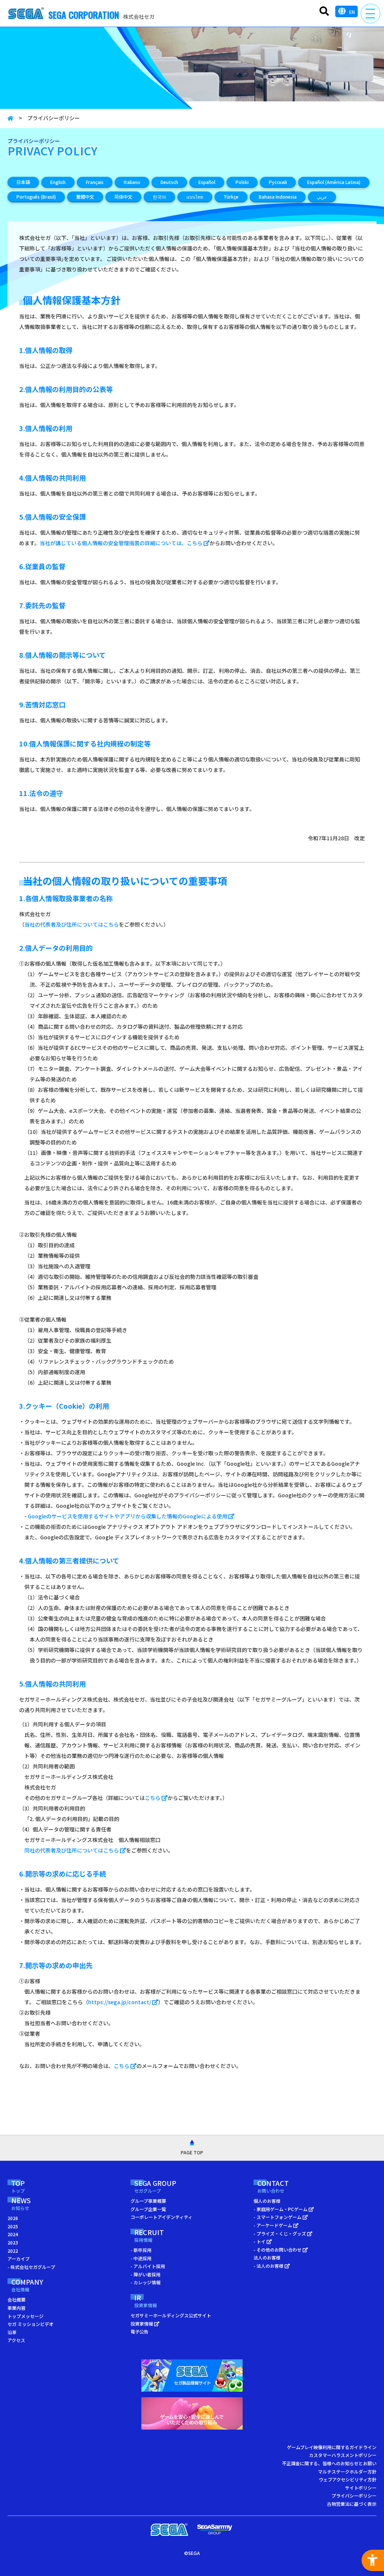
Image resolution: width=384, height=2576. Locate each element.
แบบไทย (195, 197)
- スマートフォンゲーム (278, 2217)
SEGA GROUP (155, 2187)
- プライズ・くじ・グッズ (280, 2233)
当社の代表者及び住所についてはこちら (72, 924)
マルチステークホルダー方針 (347, 2471)
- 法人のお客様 (269, 2266)
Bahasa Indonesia (278, 197)
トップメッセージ (25, 2316)
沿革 (12, 2332)
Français (95, 182)
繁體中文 (85, 197)
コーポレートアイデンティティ (161, 2217)
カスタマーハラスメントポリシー (343, 2455)
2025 (13, 2226)
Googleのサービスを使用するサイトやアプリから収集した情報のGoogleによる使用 (128, 1516)
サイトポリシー (361, 2488)
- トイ (260, 2241)
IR (145, 2301)
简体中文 (123, 197)
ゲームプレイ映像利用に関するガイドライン (332, 2447)
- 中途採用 (141, 2258)
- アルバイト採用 (148, 2266)
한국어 (159, 197)
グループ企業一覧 (148, 2209)
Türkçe (231, 197)
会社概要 (16, 2299)
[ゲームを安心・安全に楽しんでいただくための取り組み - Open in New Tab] (192, 2415)
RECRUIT (149, 2236)
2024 (13, 2234)
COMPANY (27, 2285)
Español (207, 182)
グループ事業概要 (148, 2201)
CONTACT (273, 2187)
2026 (13, 2218)
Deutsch (169, 182)
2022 (13, 2251)
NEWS (21, 2204)
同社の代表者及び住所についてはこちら (72, 1850)
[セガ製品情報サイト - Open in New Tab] (192, 2377)
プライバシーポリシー (354, 2495)
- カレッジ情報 (145, 2282)
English (58, 182)
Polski (242, 182)
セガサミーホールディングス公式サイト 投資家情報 (171, 2319)
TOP (18, 2187)
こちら (153, 1798)
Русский (278, 182)
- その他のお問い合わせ (278, 2250)
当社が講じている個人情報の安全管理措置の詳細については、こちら (122, 543)
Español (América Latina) (334, 182)
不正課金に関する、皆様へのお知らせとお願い (329, 2463)
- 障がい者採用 (145, 2274)
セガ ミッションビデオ (31, 2324)
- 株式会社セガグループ (31, 2267)
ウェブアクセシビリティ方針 (348, 2479)
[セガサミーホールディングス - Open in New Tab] (214, 2530)
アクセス (16, 2340)
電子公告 (139, 2331)
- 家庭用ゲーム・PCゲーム (281, 2209)
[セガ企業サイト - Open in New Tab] (169, 2530)
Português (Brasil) (36, 197)
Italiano (132, 182)
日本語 (23, 182)
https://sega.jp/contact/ (120, 2002)
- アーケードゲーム (273, 2225)
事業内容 (16, 2308)
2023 (13, 2242)
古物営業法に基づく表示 (352, 2504)
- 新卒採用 (141, 2250)
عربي (322, 197)
